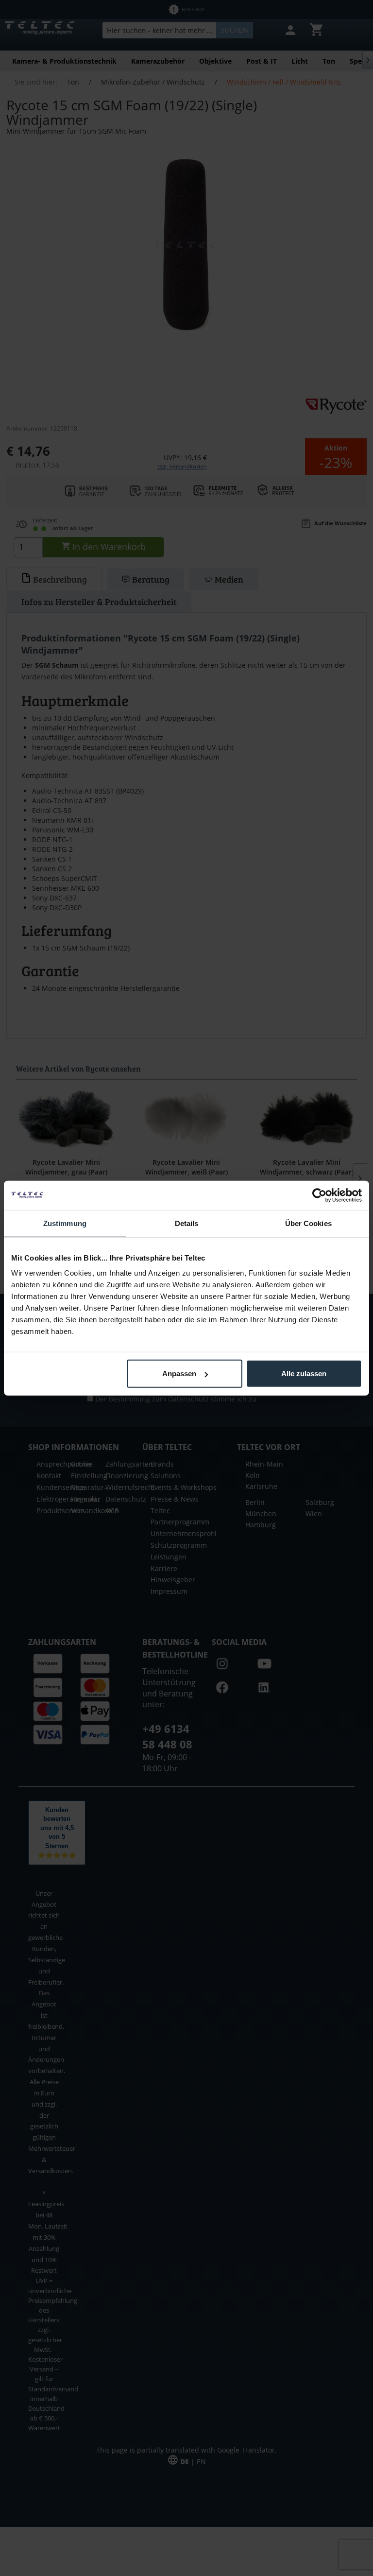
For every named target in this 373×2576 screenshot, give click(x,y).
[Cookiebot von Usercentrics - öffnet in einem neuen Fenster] (319, 1195)
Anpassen (179, 1374)
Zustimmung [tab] (65, 1223)
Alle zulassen (304, 1374)
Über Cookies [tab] (308, 1223)
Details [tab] (187, 1223)
